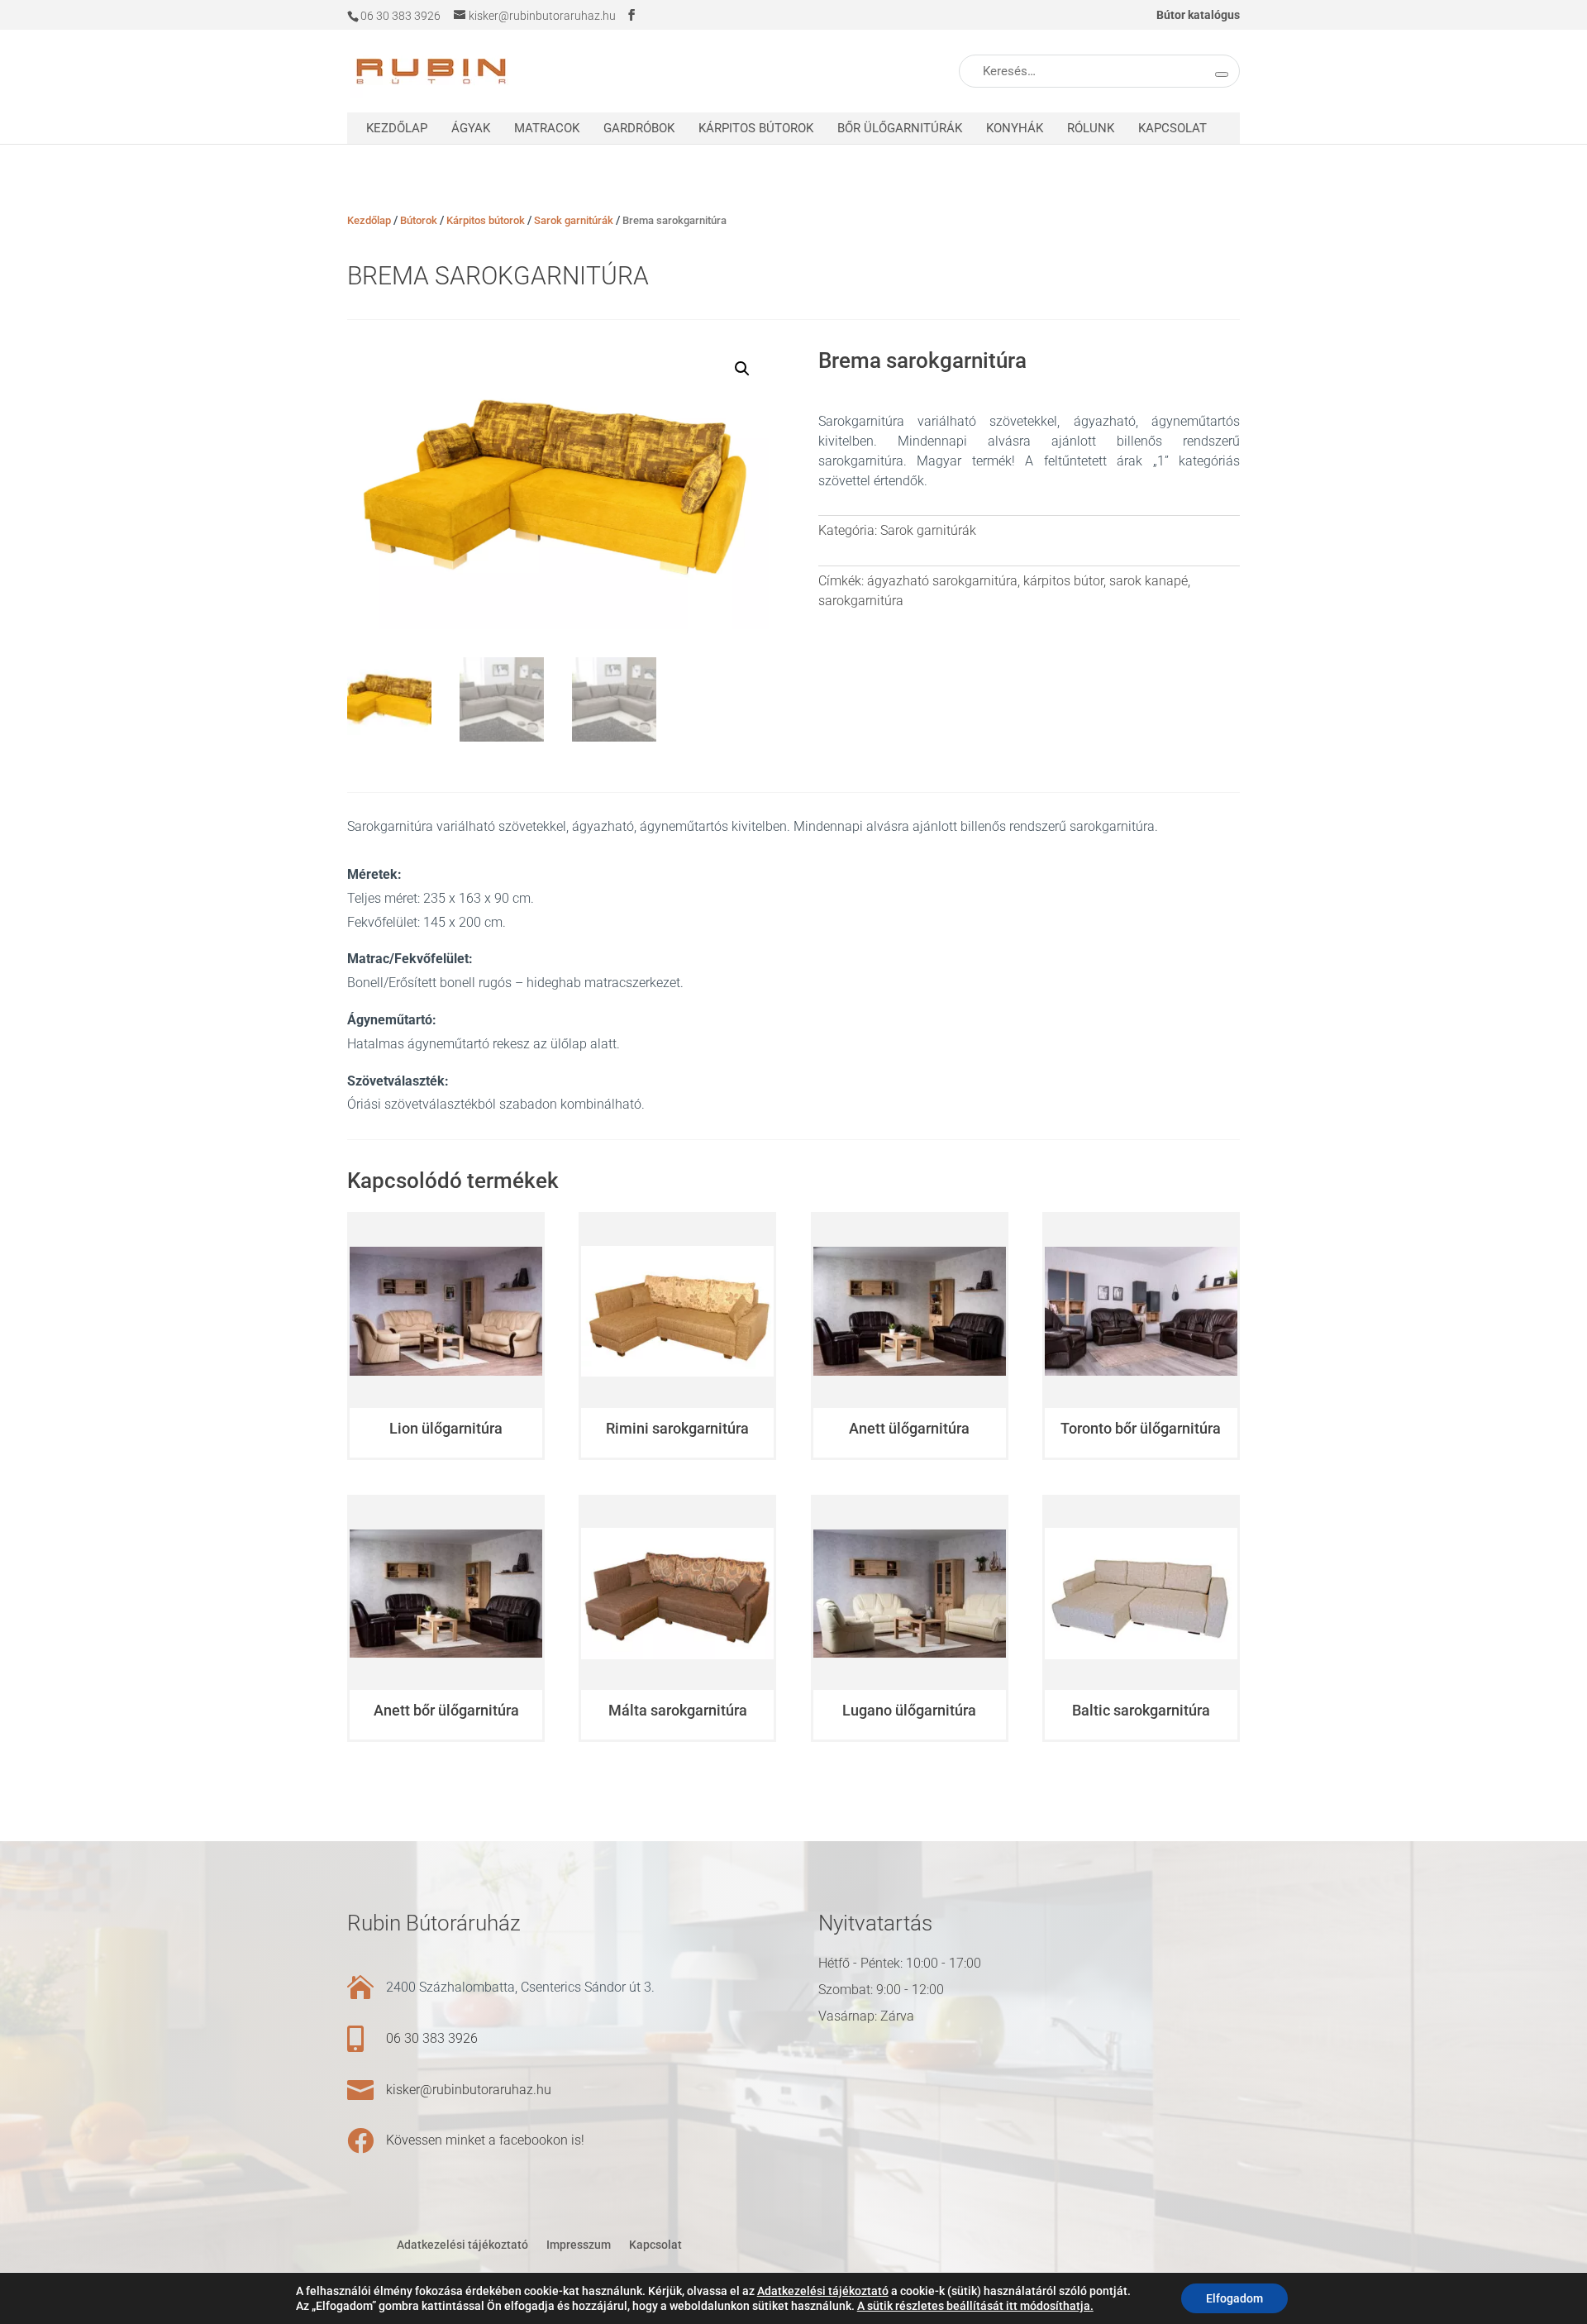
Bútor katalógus (1198, 15)
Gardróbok (639, 128)
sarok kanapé (1149, 581)
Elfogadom (1234, 2298)
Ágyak (471, 128)
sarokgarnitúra (861, 601)
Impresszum (579, 2245)
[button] (742, 369)
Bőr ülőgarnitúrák (900, 128)
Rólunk (1091, 128)
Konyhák (1015, 128)
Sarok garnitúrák (574, 220)
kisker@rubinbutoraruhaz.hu (469, 2090)
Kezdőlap (397, 128)
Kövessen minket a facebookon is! (485, 2140)
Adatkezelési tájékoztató (462, 2245)
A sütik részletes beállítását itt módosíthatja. (975, 2306)
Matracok (547, 128)
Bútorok (419, 220)
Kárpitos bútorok (756, 128)
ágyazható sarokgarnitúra (942, 581)
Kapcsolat (1172, 128)
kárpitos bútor (1063, 581)
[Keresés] (1222, 74)
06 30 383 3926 (432, 2038)
